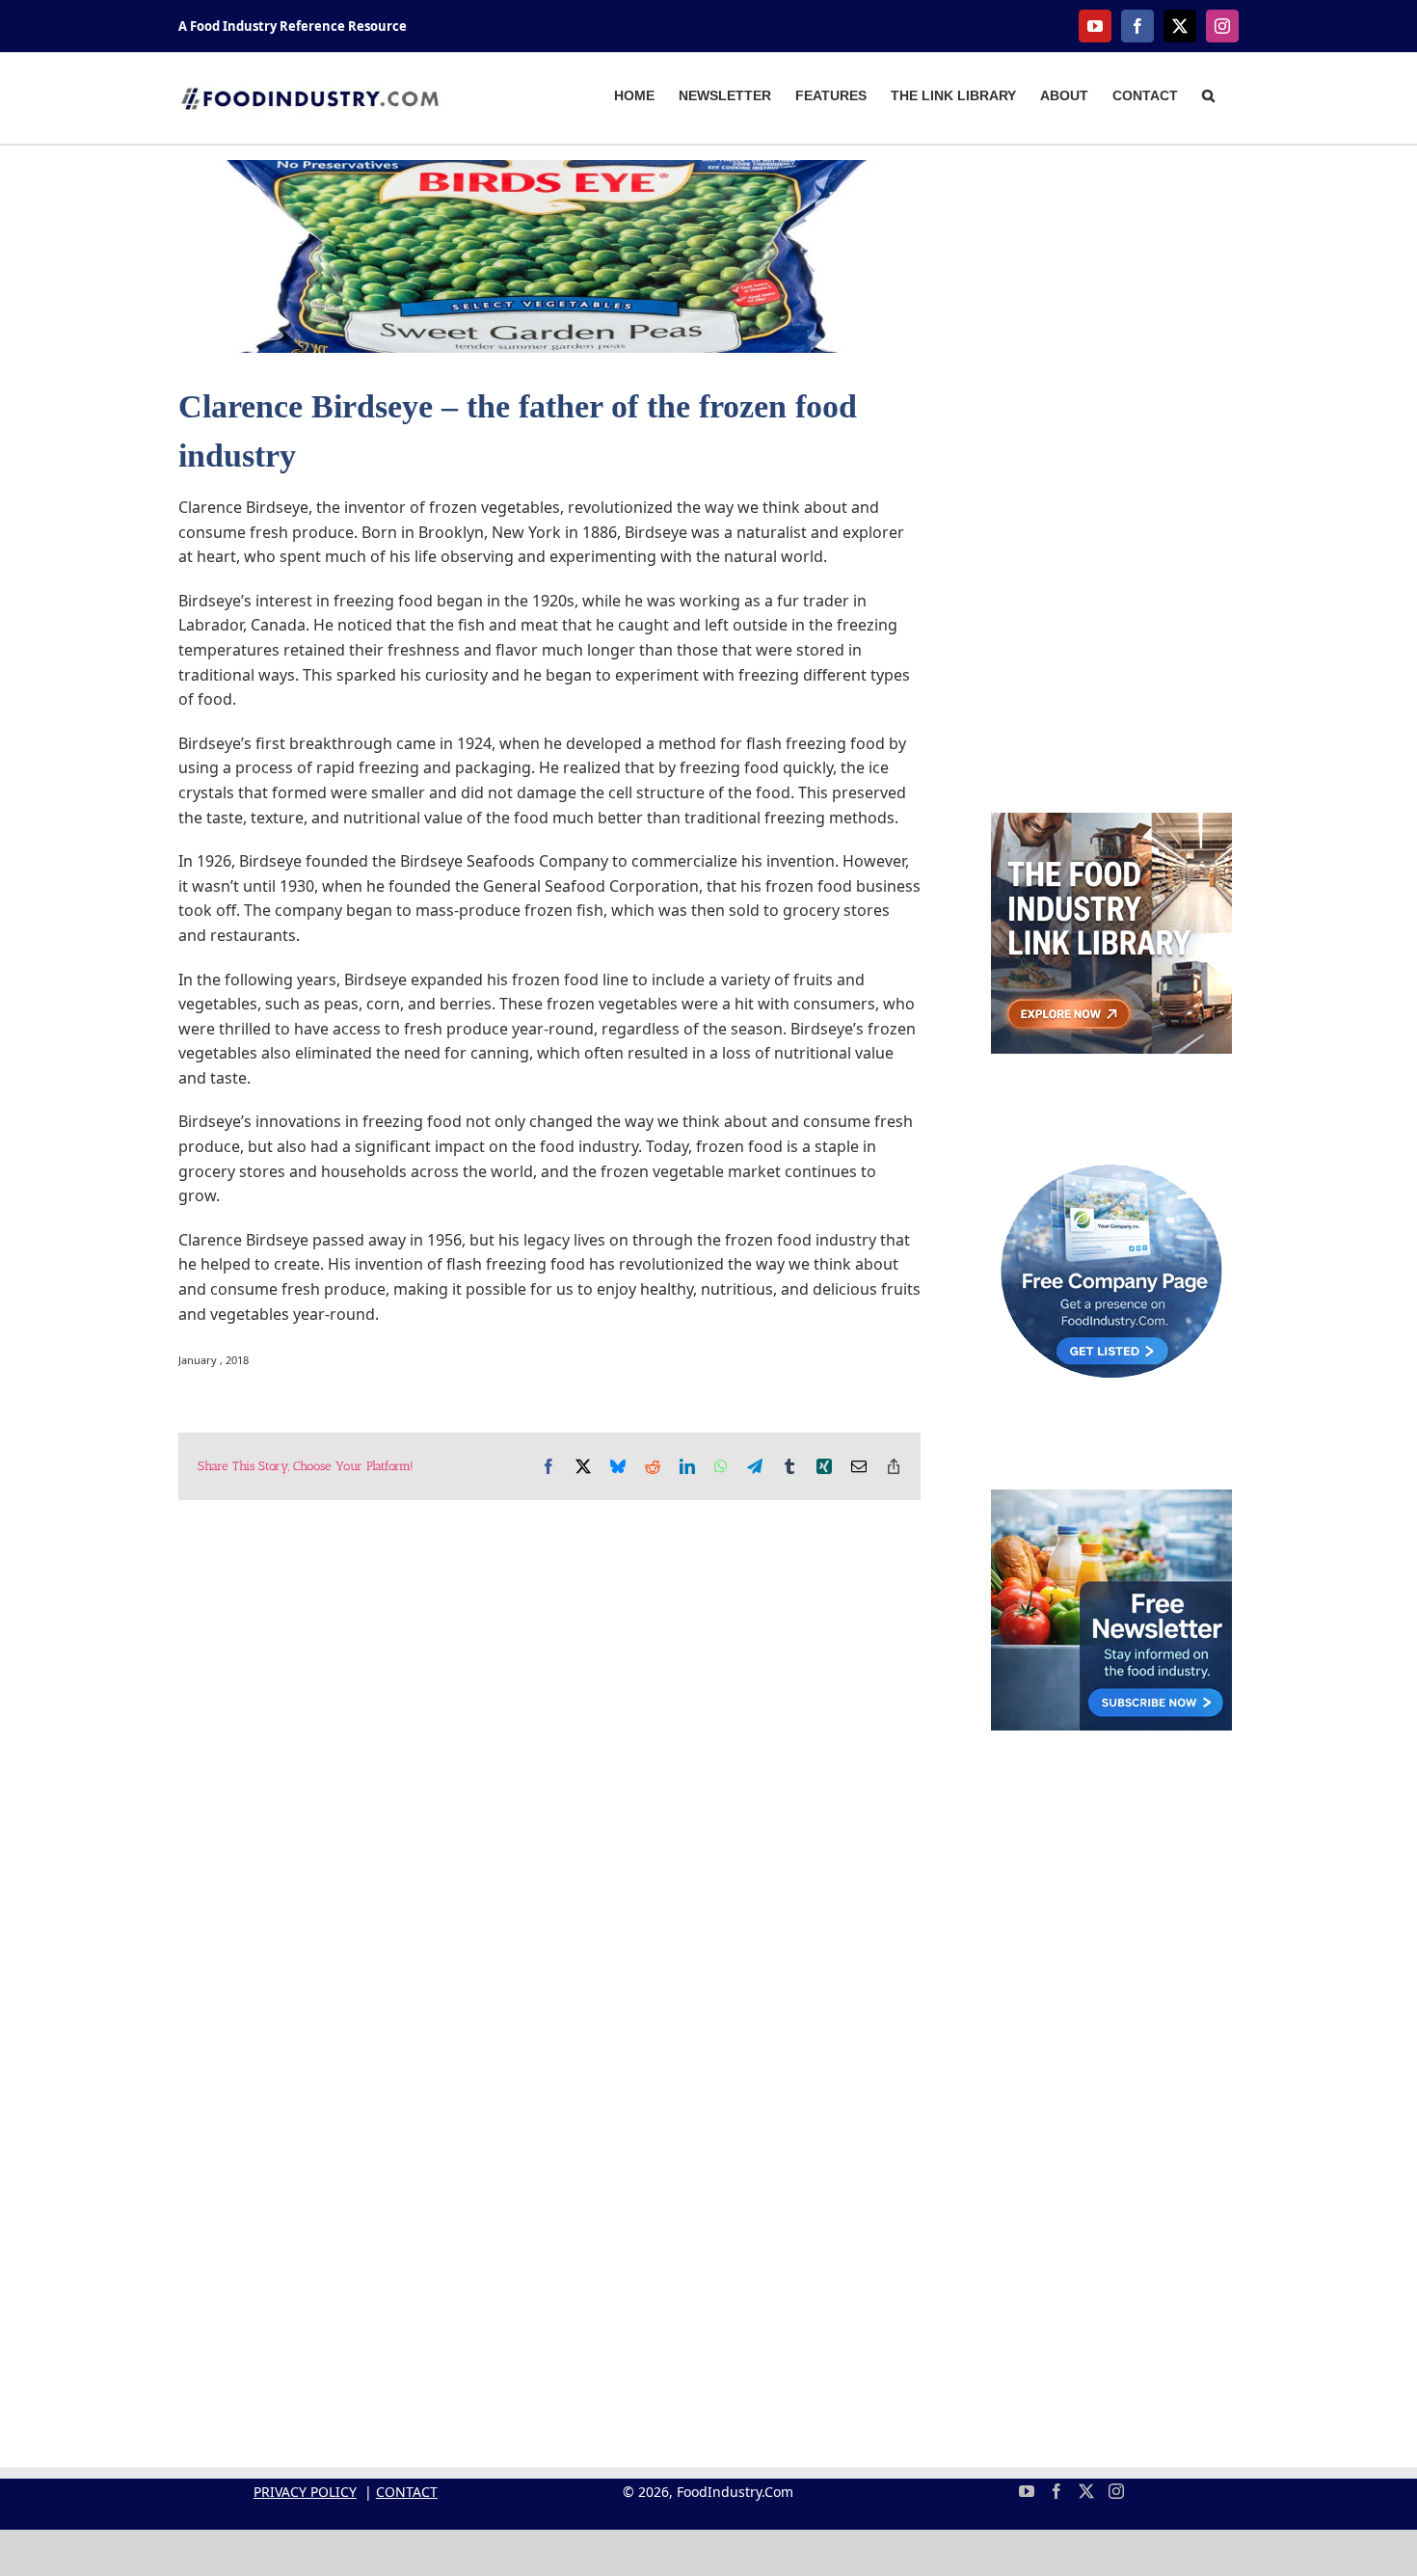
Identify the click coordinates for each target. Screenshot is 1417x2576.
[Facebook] (1056, 2491)
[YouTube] (1027, 2491)
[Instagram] (1116, 2491)
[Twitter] (1086, 2491)
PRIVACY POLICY (305, 2492)
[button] (1208, 94)
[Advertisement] (1111, 449)
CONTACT (407, 2492)
